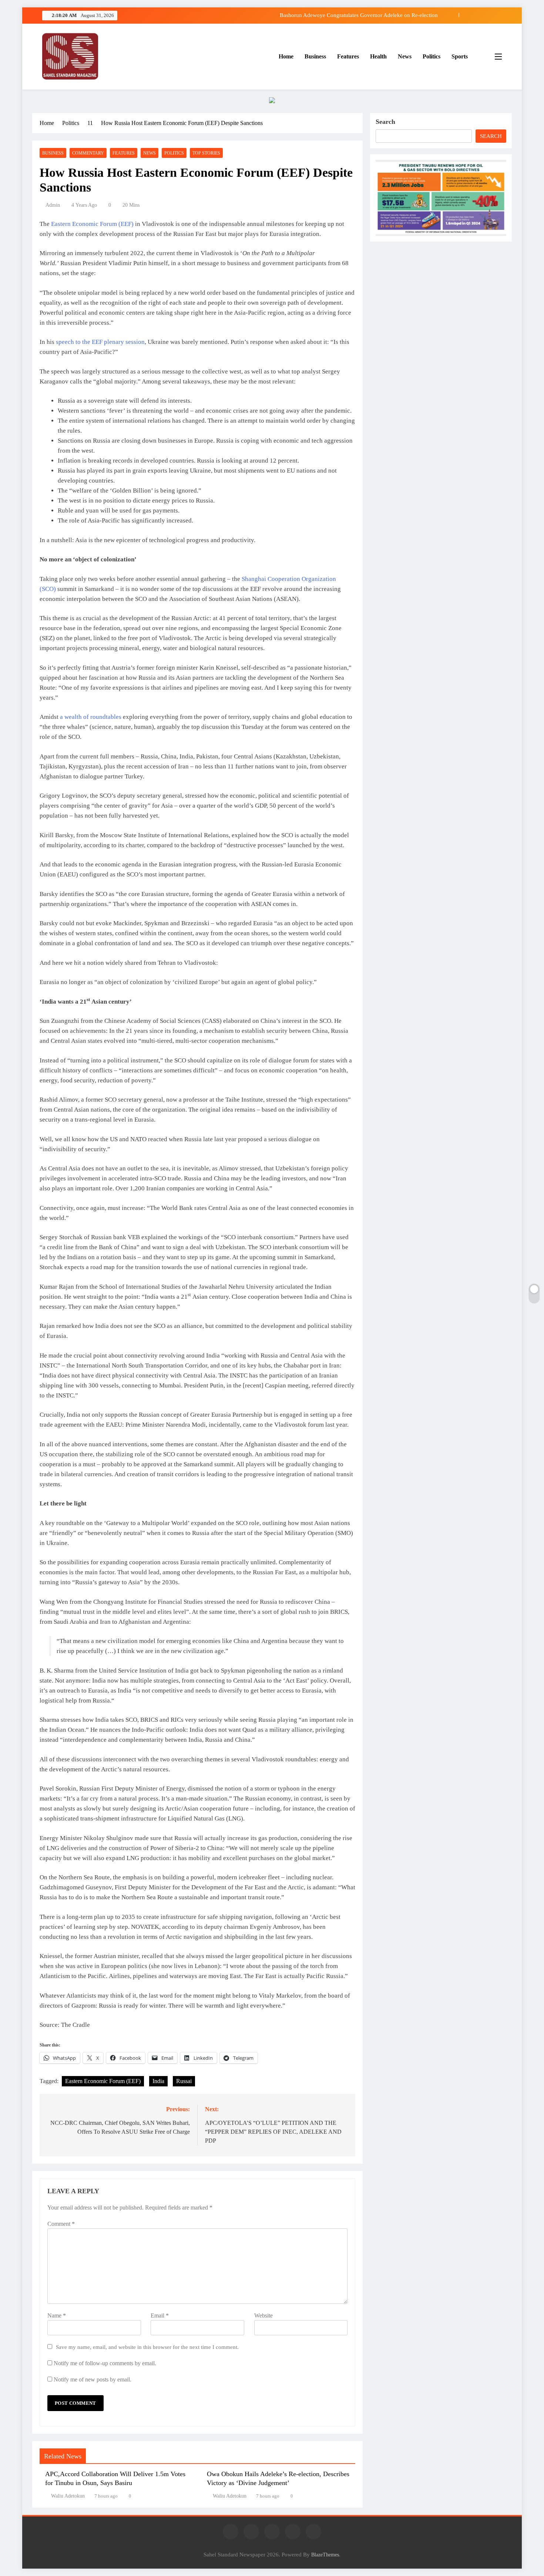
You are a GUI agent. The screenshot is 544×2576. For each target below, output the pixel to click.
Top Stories (206, 153)
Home (286, 56)
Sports (460, 56)
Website (263, 2315)
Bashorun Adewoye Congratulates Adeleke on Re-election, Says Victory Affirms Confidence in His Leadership (310, 15)
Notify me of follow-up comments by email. (105, 2363)
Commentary (88, 153)
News (405, 56)
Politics (431, 56)
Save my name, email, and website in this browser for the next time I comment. (147, 2347)
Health (378, 56)
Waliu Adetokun (68, 2496)
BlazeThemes (325, 2555)
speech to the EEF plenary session (100, 342)
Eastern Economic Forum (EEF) (103, 2081)
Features (348, 56)
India (158, 2081)
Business (315, 56)
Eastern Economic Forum (84, 224)
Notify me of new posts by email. (93, 2379)
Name (57, 2315)
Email (160, 2315)
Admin (53, 205)
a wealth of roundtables (91, 717)
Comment (61, 2224)
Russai (184, 2081)
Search (385, 122)
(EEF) (125, 224)
